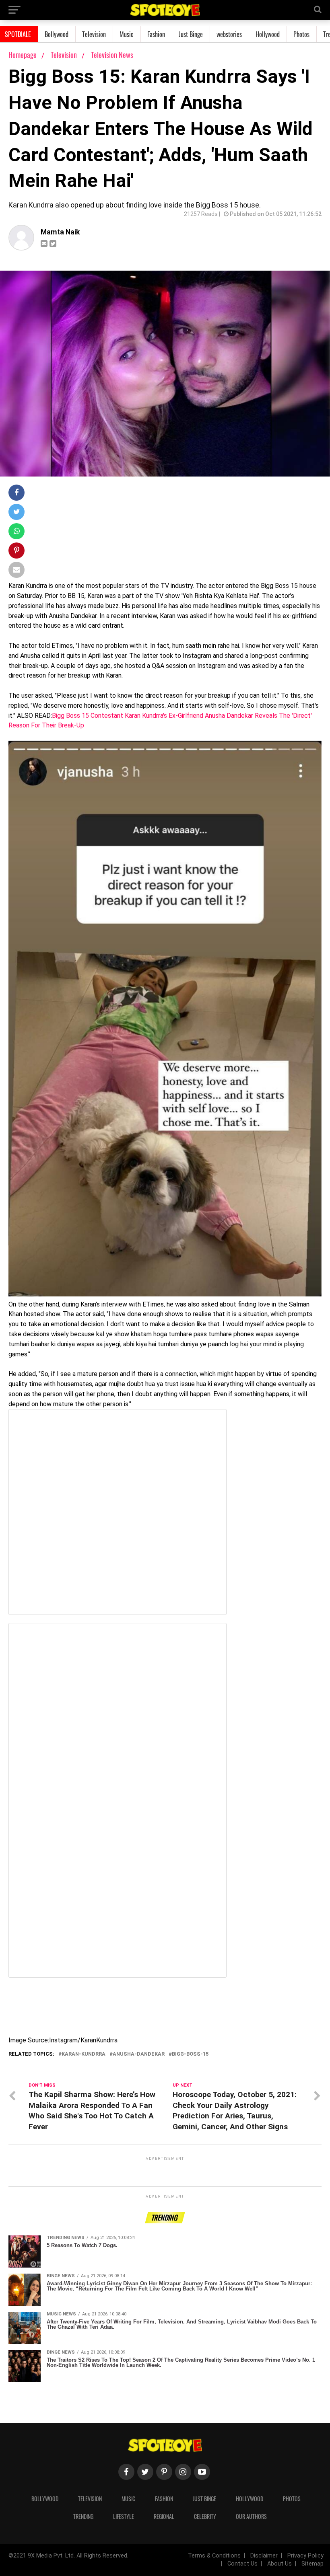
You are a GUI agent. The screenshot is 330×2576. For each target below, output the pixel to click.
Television (94, 34)
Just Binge (191, 34)
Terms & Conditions (214, 2556)
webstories (229, 34)
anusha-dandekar (139, 2054)
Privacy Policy (305, 2556)
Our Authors (251, 2516)
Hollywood (268, 34)
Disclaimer (264, 2556)
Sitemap (312, 2564)
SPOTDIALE (18, 34)
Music (127, 34)
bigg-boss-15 (190, 2054)
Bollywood (57, 34)
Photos (301, 34)
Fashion (156, 34)
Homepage (23, 55)
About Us (279, 2564)
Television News (112, 55)
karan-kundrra (84, 2054)
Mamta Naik (60, 232)
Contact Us (242, 2564)
